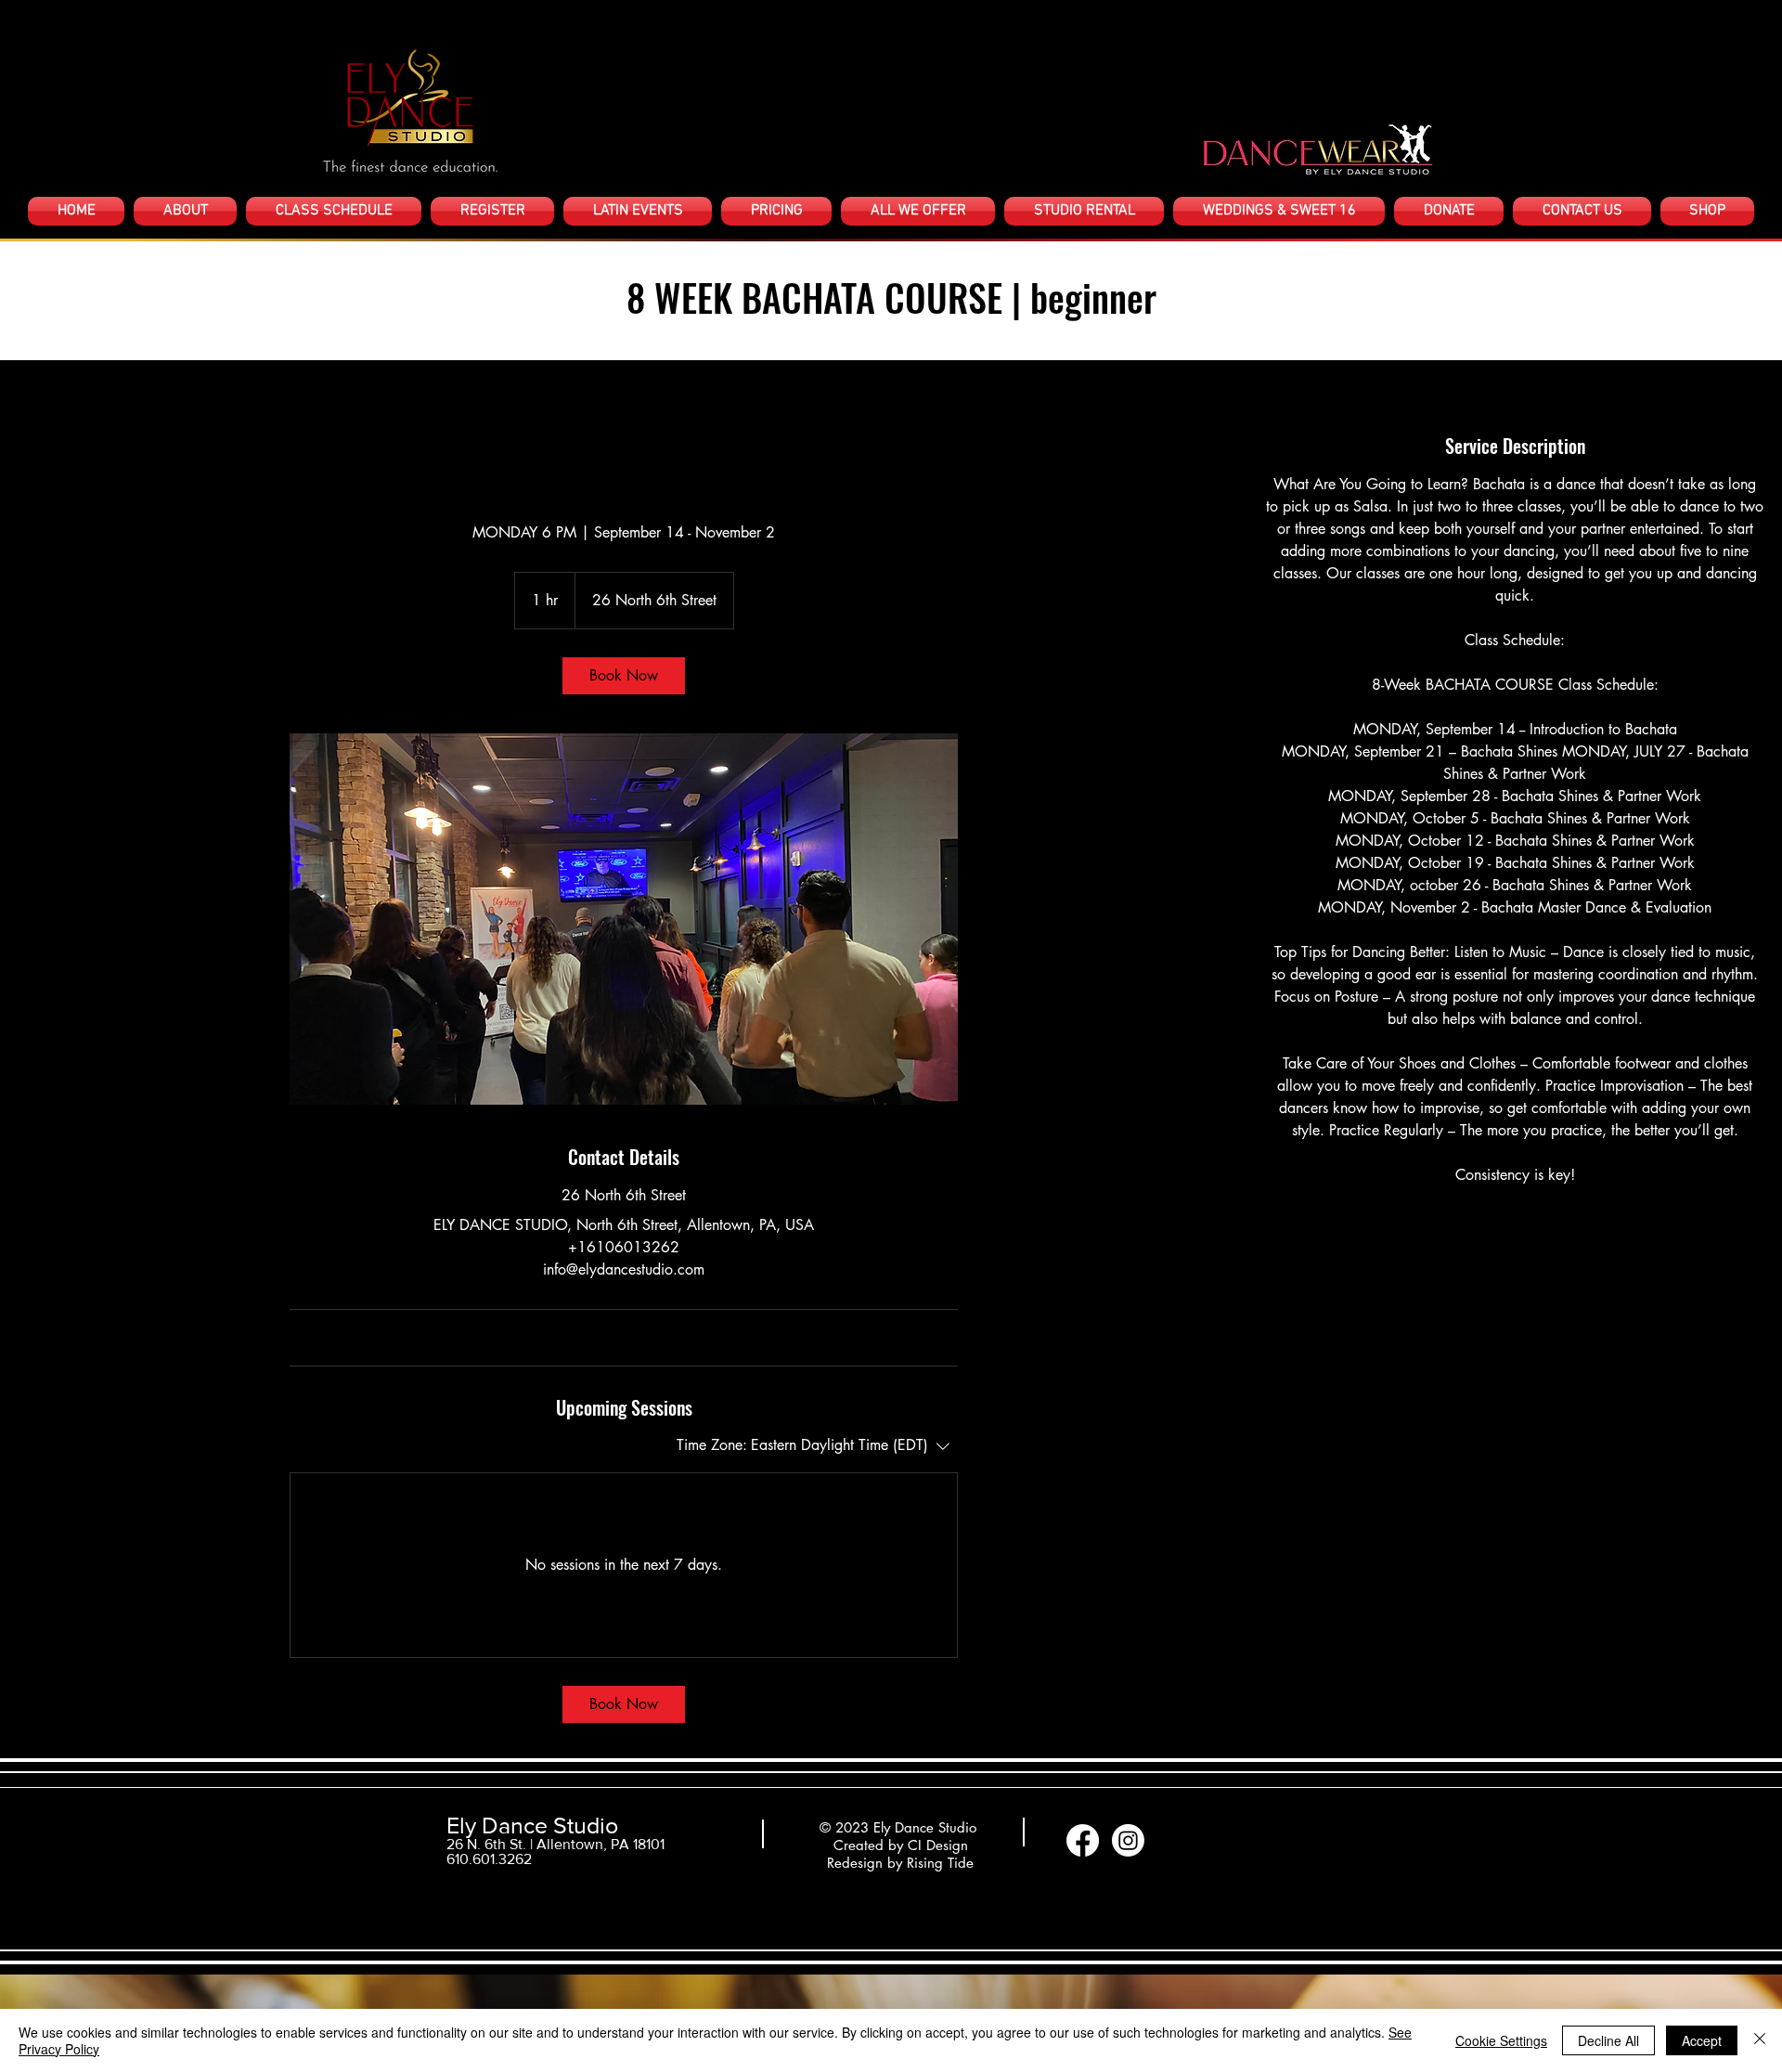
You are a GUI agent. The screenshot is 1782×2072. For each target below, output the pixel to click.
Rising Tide (940, 1863)
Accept (1702, 2040)
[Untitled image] (624, 919)
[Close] (1760, 2040)
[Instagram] (1128, 1840)
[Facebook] (1083, 1840)
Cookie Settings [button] (1501, 2040)
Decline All (1608, 2040)
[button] (185, 211)
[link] (624, 676)
